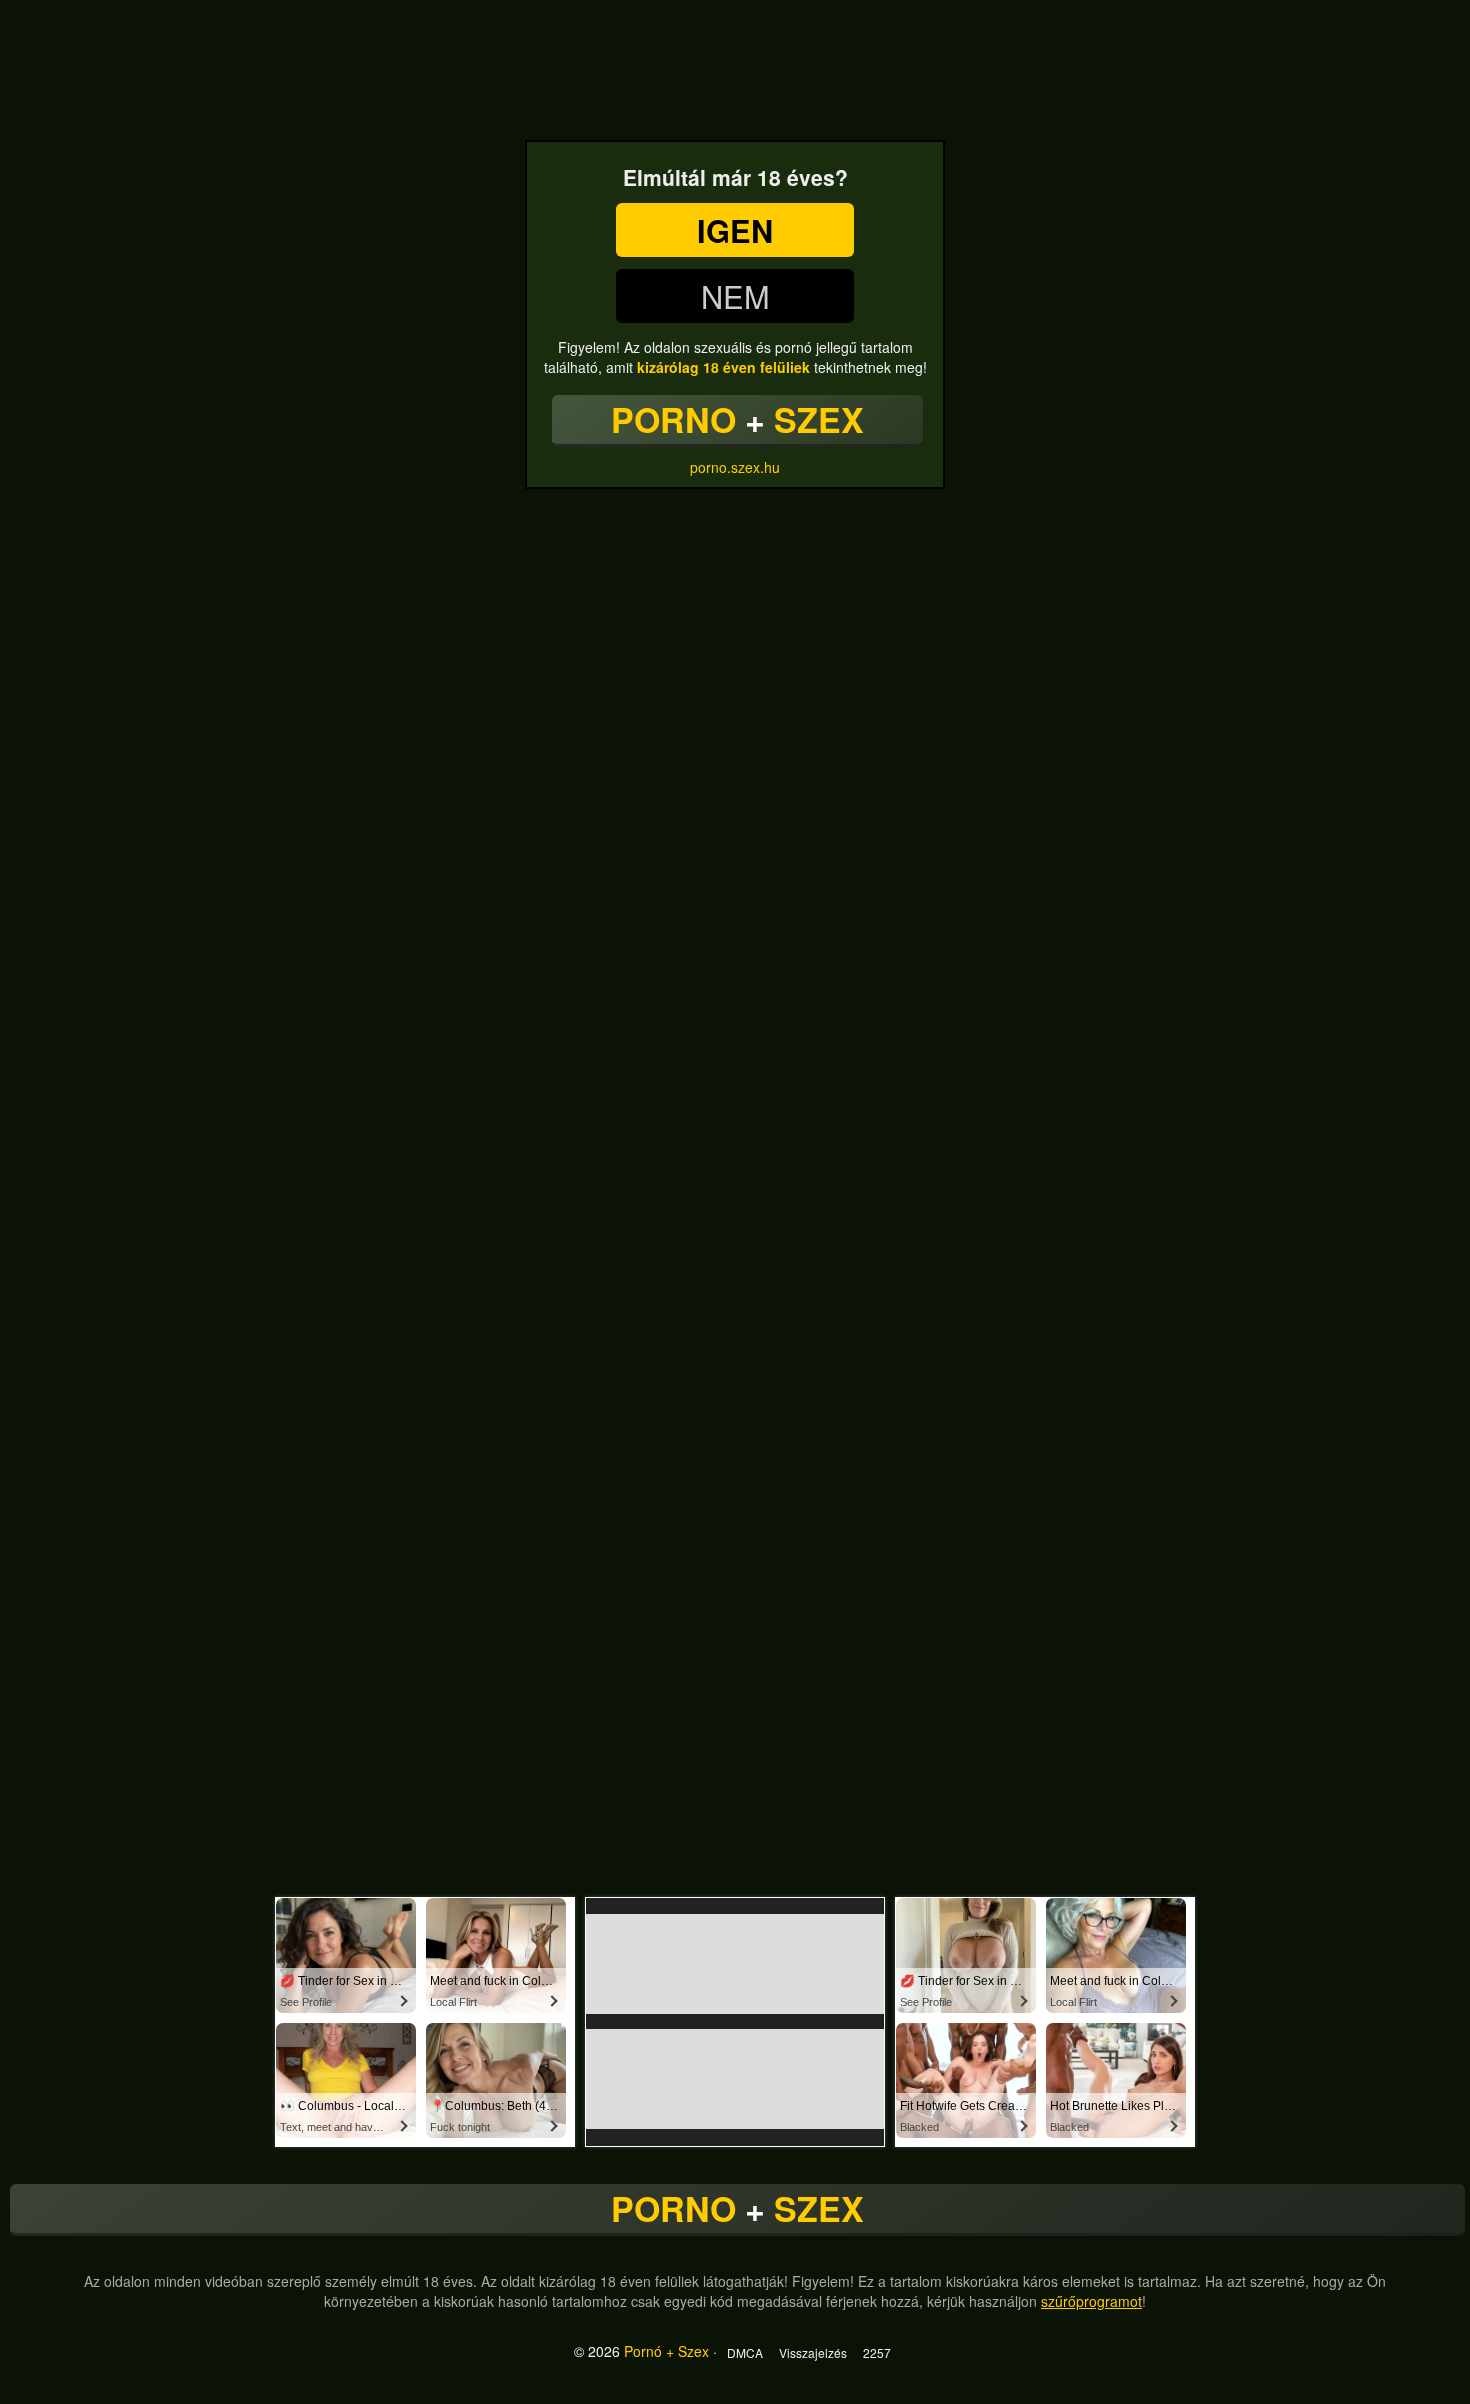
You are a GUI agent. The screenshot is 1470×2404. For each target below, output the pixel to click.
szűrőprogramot (1091, 2301)
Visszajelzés (813, 2352)
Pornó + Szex (666, 2351)
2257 (877, 2352)
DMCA (745, 2352)
